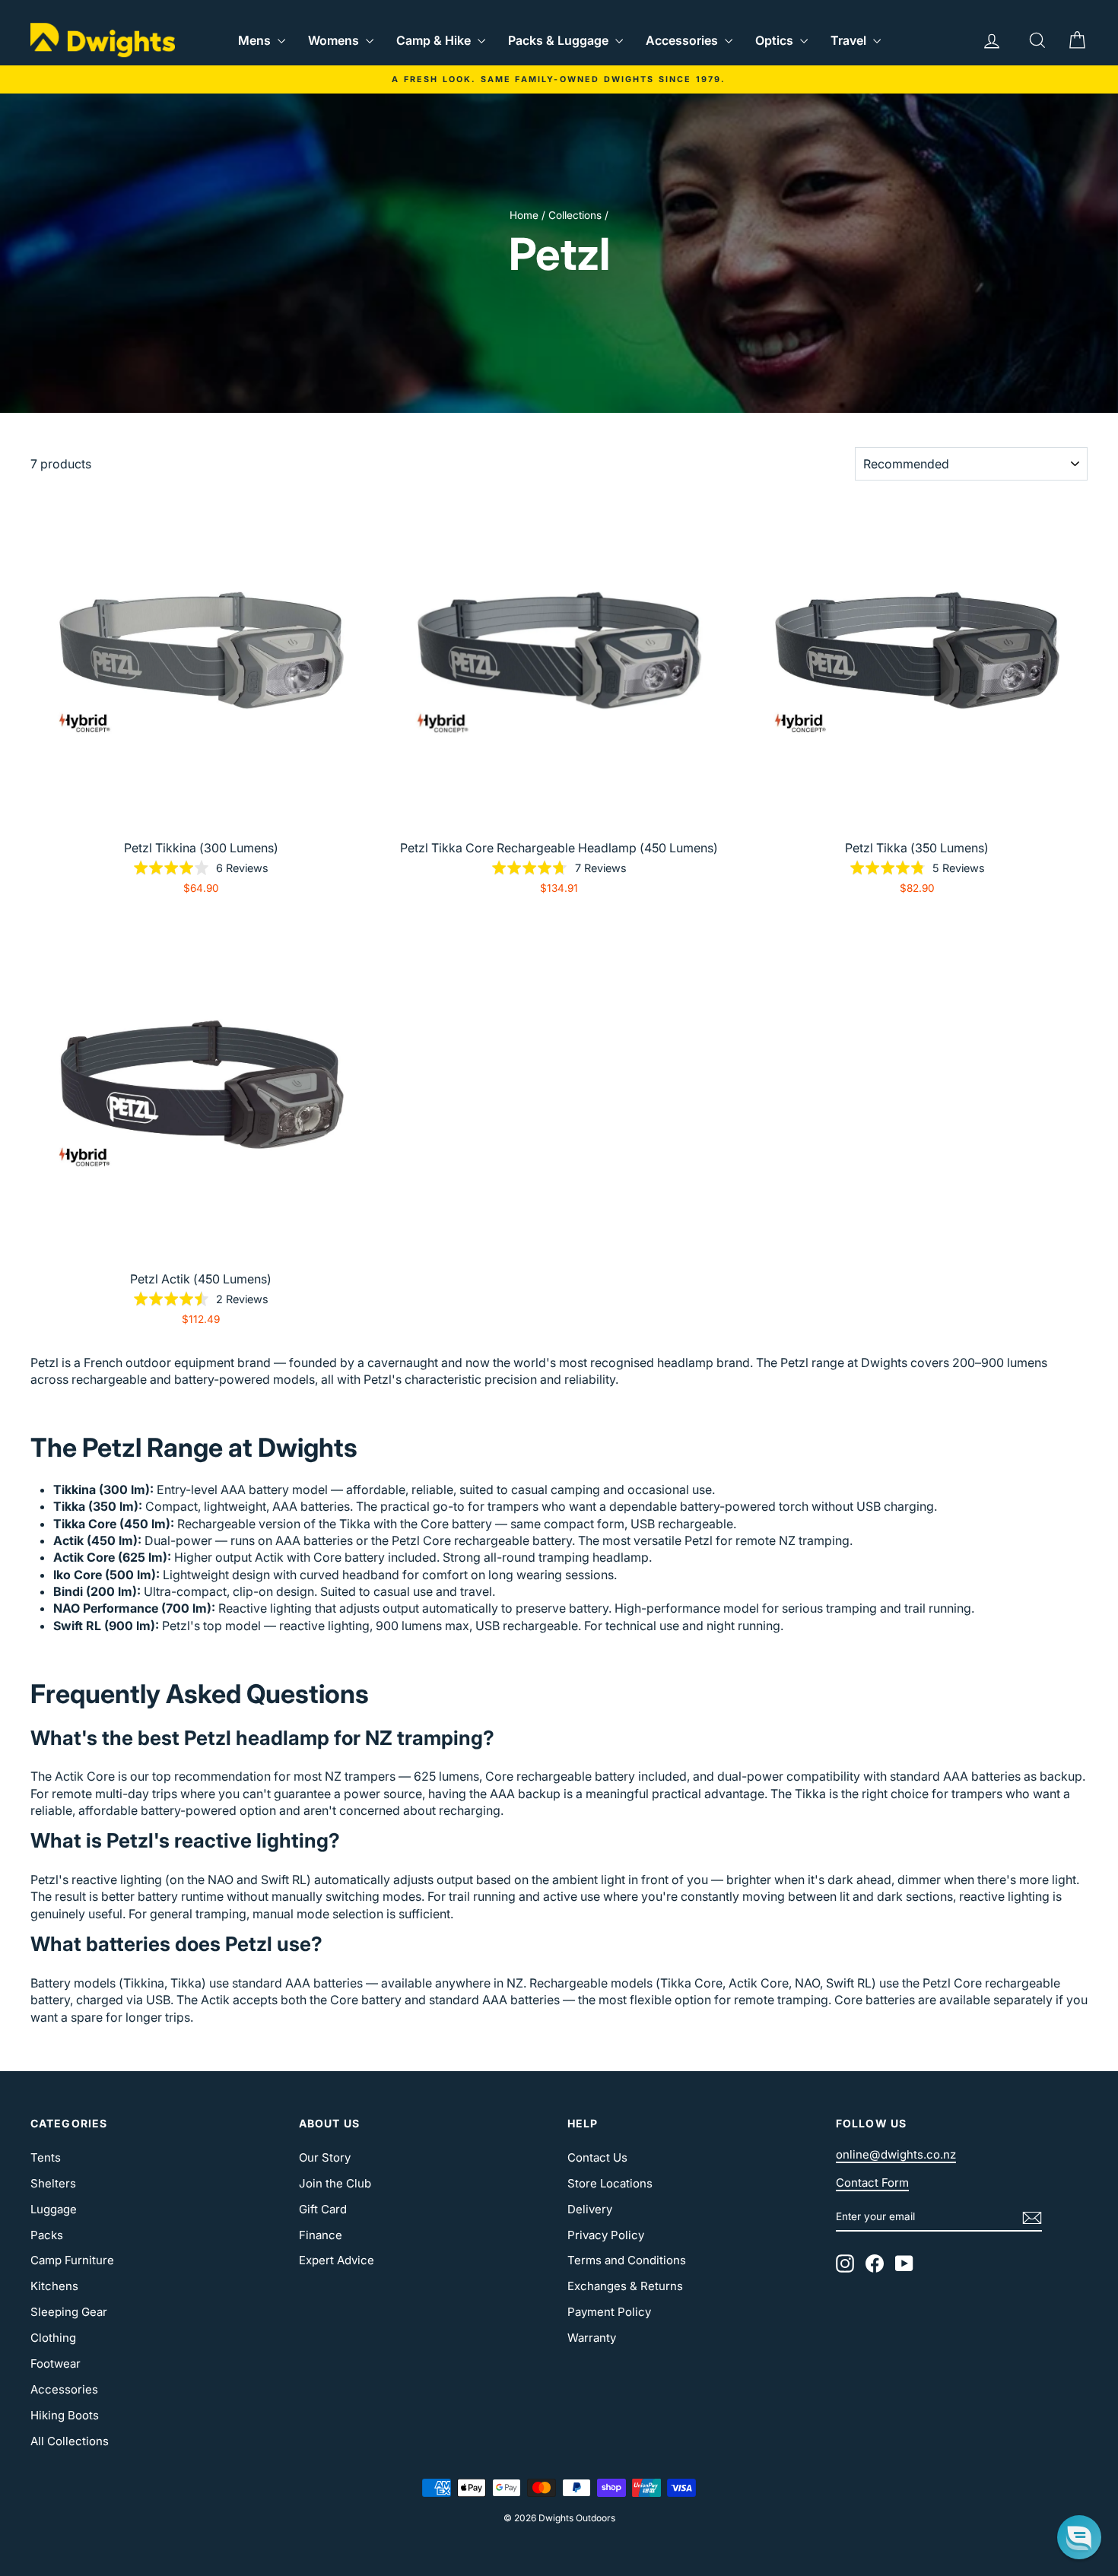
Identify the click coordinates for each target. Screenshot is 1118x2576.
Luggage (54, 2209)
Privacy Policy (606, 2235)
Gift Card (323, 2209)
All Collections (70, 2441)
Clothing (53, 2338)
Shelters (53, 2183)
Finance (321, 2235)
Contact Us (597, 2157)
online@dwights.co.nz (896, 2154)
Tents (46, 2157)
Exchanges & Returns (625, 2286)
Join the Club (335, 2183)
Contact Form (872, 2183)
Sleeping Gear (69, 2312)
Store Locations (610, 2183)
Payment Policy (609, 2312)
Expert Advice (337, 2260)
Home (524, 215)
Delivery (590, 2209)
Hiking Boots (65, 2415)
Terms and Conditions (627, 2260)
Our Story (325, 2157)
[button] (1079, 2537)
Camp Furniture (72, 2260)
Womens (335, 40)
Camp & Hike (435, 40)
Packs (47, 2235)
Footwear (56, 2363)
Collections (575, 215)
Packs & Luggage (560, 40)
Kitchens (54, 2286)
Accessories (683, 40)
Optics (776, 40)
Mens (256, 40)
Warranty (592, 2338)
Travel (850, 40)
